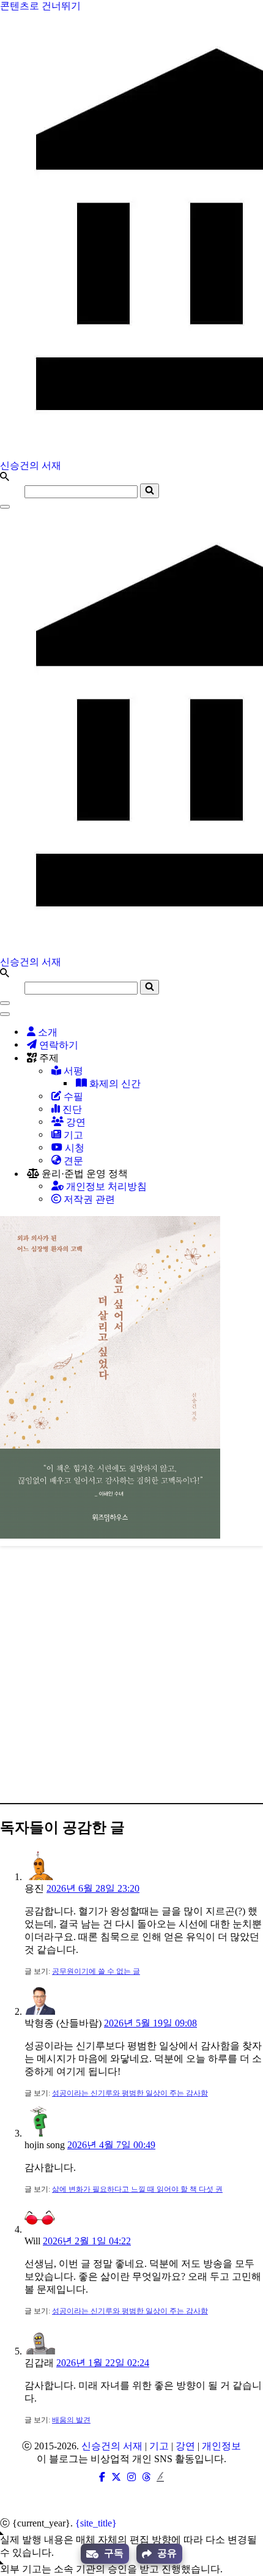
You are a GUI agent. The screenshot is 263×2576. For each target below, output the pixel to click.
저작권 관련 (88, 1199)
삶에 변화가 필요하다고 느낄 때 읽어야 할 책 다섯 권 (137, 2189)
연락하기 (57, 1045)
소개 (46, 1032)
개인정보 (221, 2446)
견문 (72, 1161)
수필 (72, 1096)
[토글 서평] (214, 1071)
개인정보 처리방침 (105, 1186)
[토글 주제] (214, 1058)
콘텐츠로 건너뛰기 (40, 6)
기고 (72, 1135)
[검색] (5, 478)
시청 (73, 1148)
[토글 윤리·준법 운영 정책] (214, 1174)
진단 (71, 1109)
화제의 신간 (114, 1084)
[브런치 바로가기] (160, 2477)
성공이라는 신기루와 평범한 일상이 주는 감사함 (130, 2093)
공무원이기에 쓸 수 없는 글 (96, 1971)
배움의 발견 (71, 2420)
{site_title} (96, 2523)
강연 (75, 1122)
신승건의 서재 (112, 2446)
